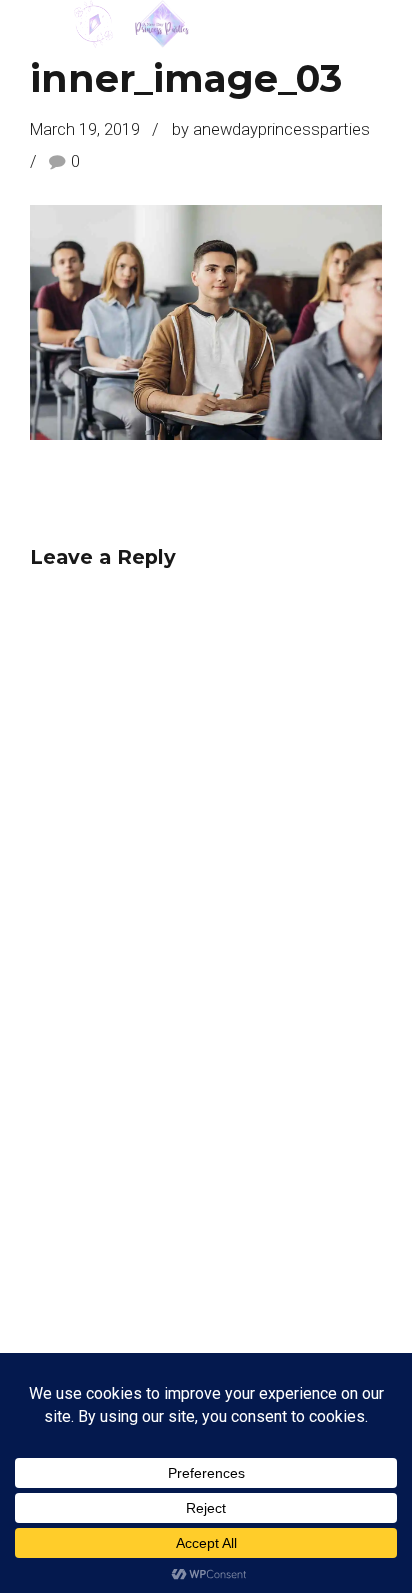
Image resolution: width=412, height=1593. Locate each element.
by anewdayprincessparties (271, 129)
